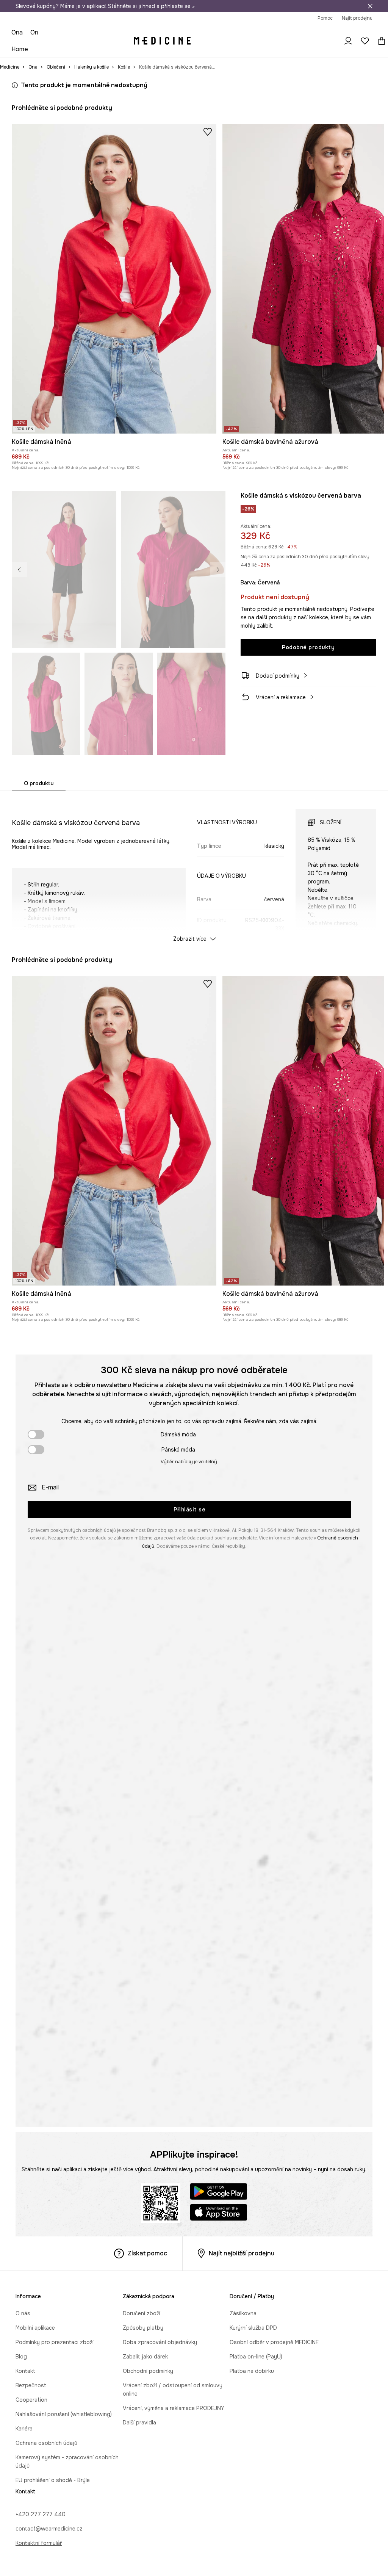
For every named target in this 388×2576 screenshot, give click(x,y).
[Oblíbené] (365, 41)
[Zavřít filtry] (370, 6)
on (34, 32)
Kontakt (25, 2371)
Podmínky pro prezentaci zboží (55, 2342)
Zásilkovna (243, 2313)
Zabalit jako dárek (145, 2357)
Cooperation (31, 2400)
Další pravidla (139, 2423)
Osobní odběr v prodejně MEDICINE (274, 2342)
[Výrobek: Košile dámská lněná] (114, 279)
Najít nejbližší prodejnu (242, 2253)
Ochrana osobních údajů (46, 2443)
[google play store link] (219, 2193)
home (20, 49)
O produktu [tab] (39, 783)
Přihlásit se (189, 1510)
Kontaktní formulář (39, 2543)
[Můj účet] (348, 41)
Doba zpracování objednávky (160, 2342)
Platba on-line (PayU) (256, 2357)
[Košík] (380, 41)
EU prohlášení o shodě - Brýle (53, 2480)
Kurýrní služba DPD (253, 2328)
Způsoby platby (143, 2328)
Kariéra (24, 2429)
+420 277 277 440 (41, 2514)
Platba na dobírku (252, 2371)
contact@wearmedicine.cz (49, 2529)
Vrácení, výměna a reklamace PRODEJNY (174, 2408)
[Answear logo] (162, 41)
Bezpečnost (31, 2385)
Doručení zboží (142, 2313)
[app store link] (219, 2213)
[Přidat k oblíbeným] (208, 132)
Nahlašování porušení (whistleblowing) (64, 2414)
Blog (21, 2357)
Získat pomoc (147, 2253)
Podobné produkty (308, 647)
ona (17, 32)
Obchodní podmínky (148, 2371)
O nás (23, 2313)
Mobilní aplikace (35, 2328)
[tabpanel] (194, 869)
